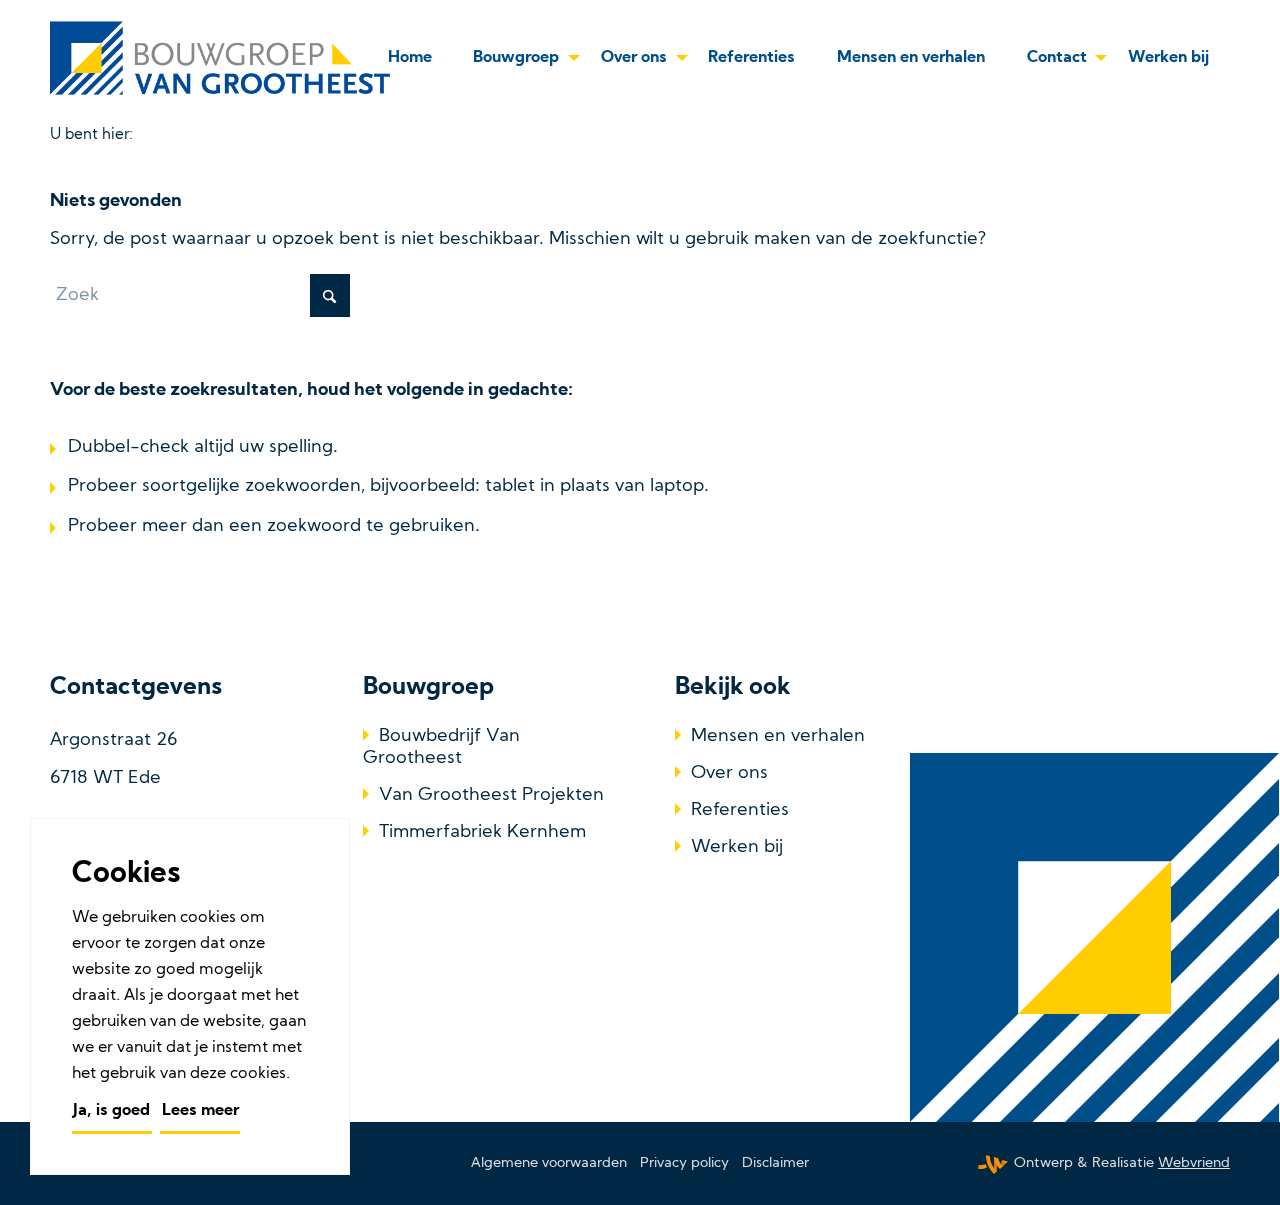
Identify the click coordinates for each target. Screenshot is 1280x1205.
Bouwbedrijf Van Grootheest (441, 747)
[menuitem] (410, 58)
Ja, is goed (111, 1111)
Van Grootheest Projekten (491, 795)
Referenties (740, 810)
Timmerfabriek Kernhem (482, 832)
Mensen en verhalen (778, 736)
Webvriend (1194, 1163)
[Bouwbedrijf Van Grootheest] (224, 58)
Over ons (729, 773)
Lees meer (200, 1111)
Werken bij (737, 847)
